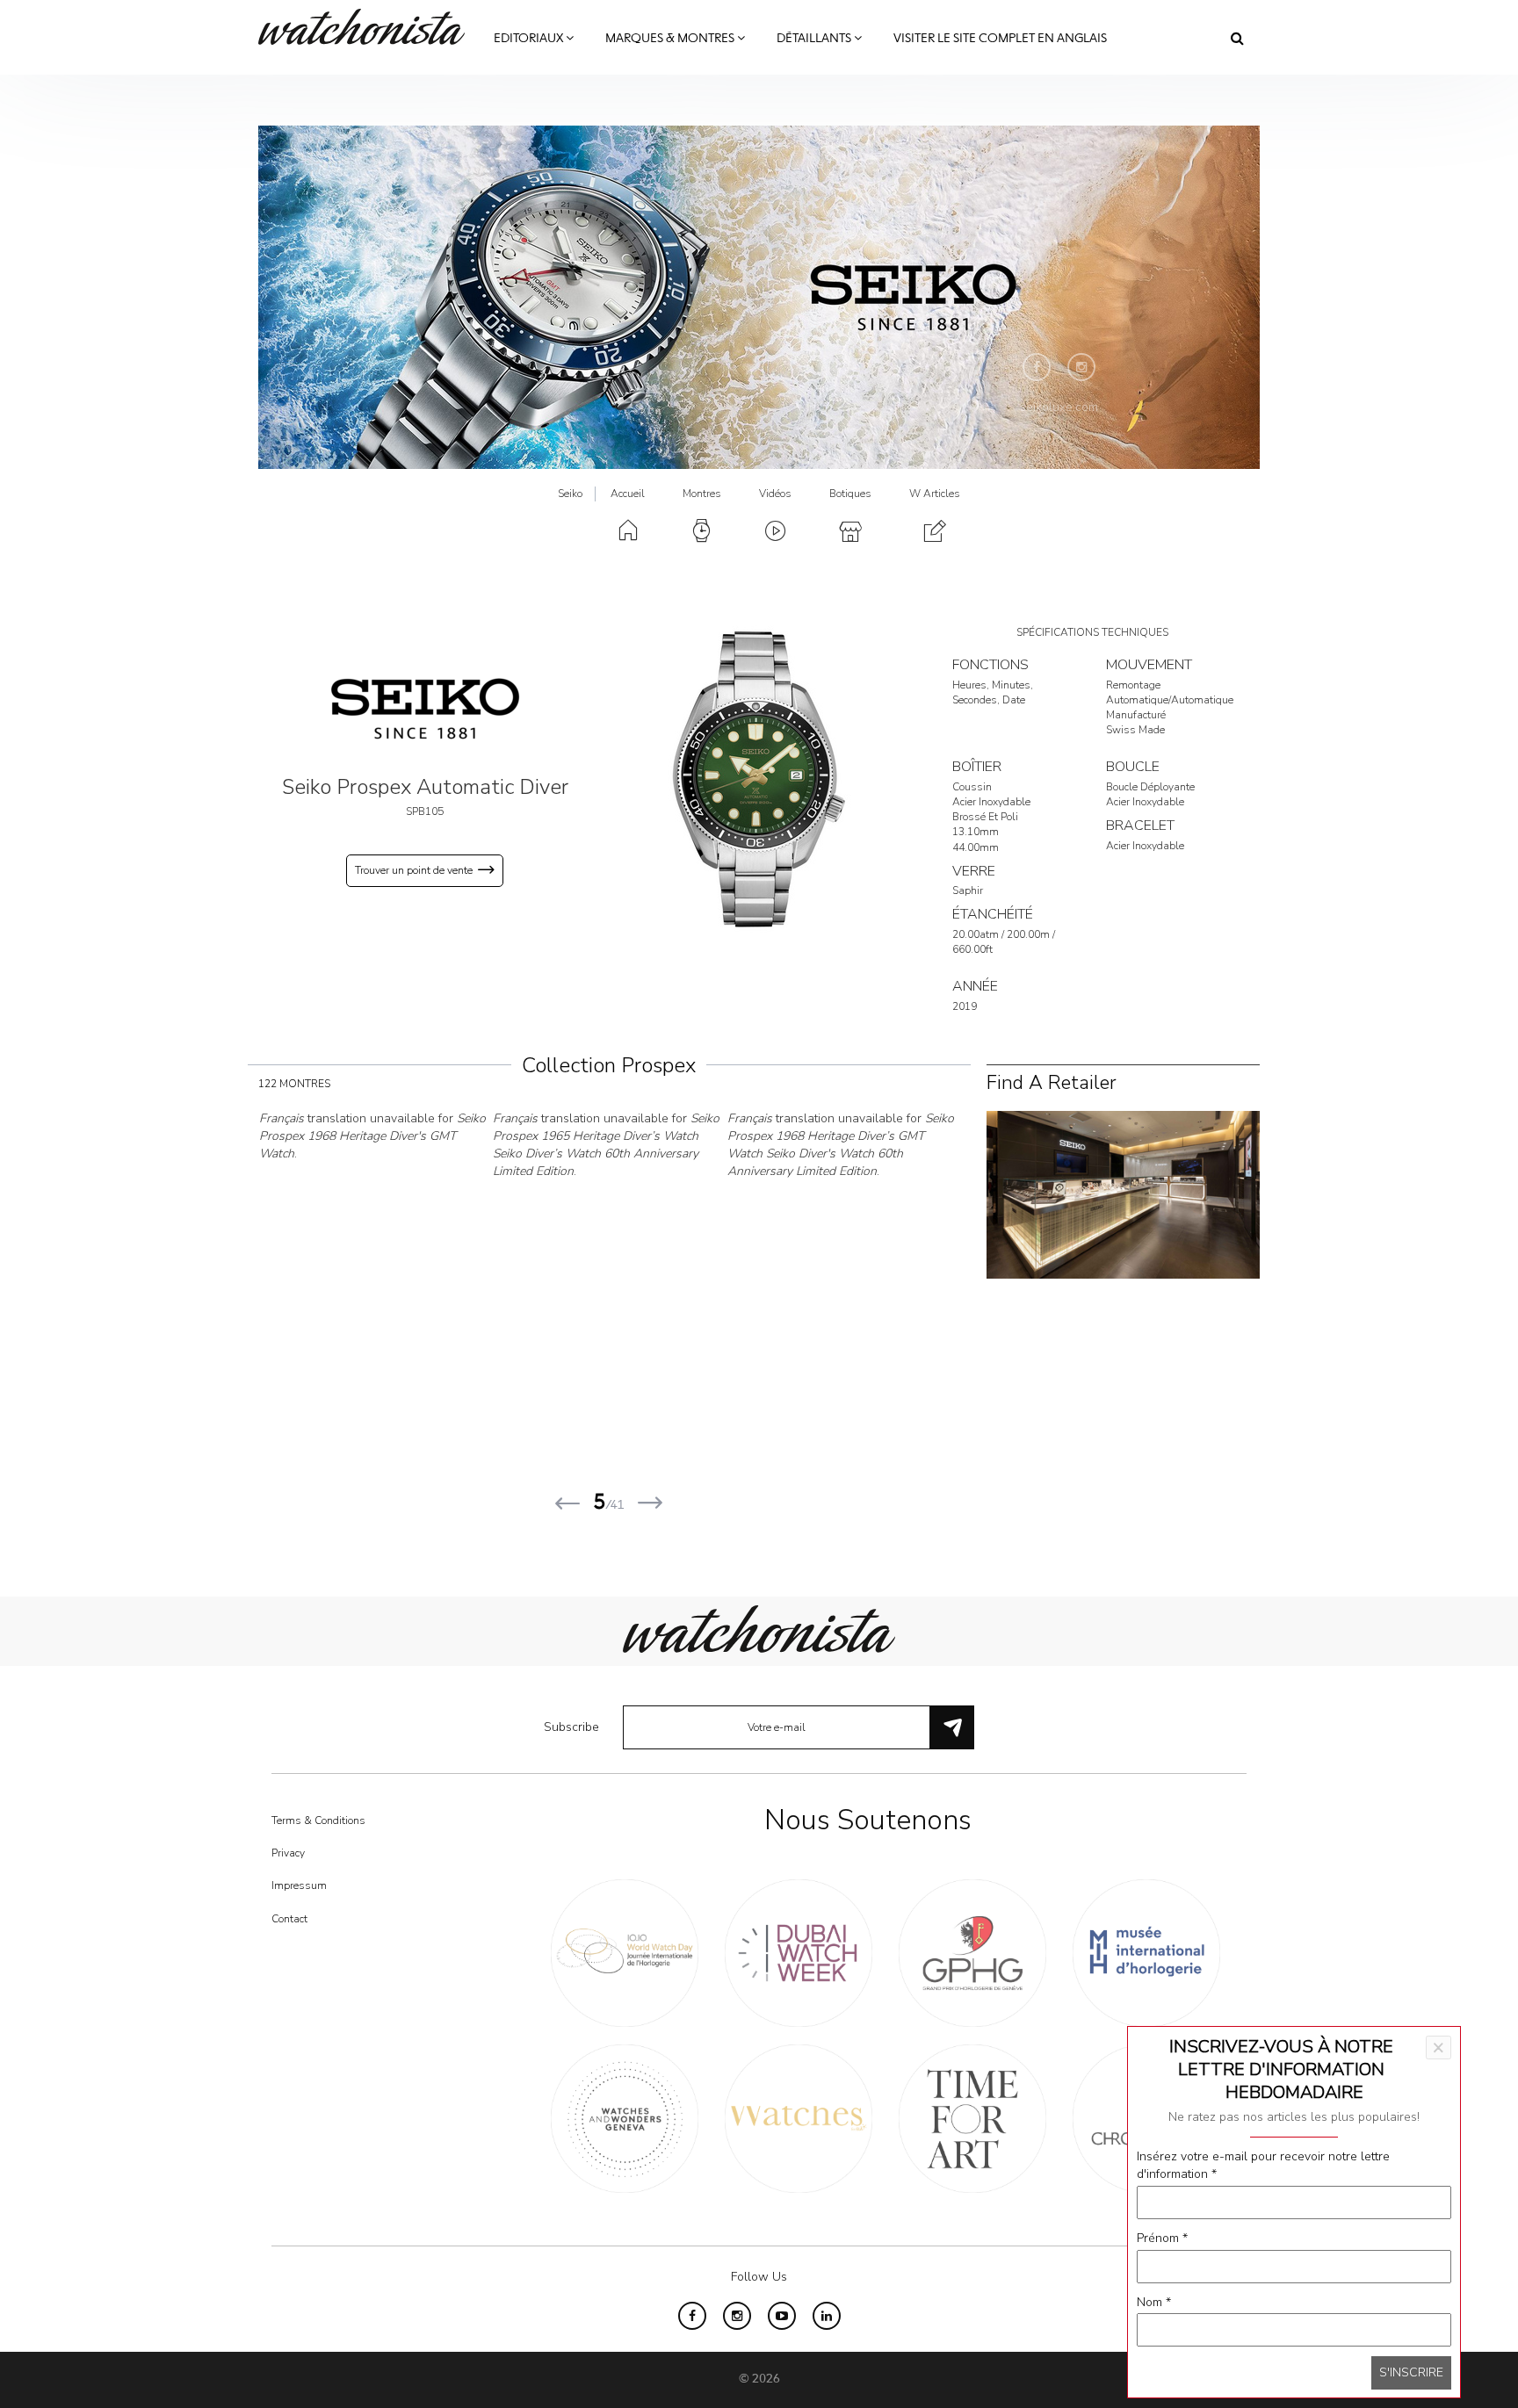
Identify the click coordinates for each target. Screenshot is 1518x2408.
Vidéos (775, 494)
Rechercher (1237, 38)
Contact (289, 1919)
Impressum (299, 1885)
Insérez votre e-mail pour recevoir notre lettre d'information (1263, 2165)
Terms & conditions (318, 1820)
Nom (1154, 2302)
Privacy (288, 1853)
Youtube (782, 2316)
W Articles (935, 494)
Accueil (628, 494)
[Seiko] (425, 708)
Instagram (1081, 367)
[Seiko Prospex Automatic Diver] (759, 779)
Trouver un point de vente (414, 870)
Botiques (850, 494)
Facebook (1037, 367)
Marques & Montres (671, 39)
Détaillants (815, 39)
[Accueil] (368, 27)
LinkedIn (827, 2316)
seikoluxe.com (1059, 407)
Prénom (1162, 2238)
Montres (702, 494)
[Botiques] (1123, 1194)
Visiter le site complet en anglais (1000, 39)
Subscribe (571, 1727)
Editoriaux (530, 39)
